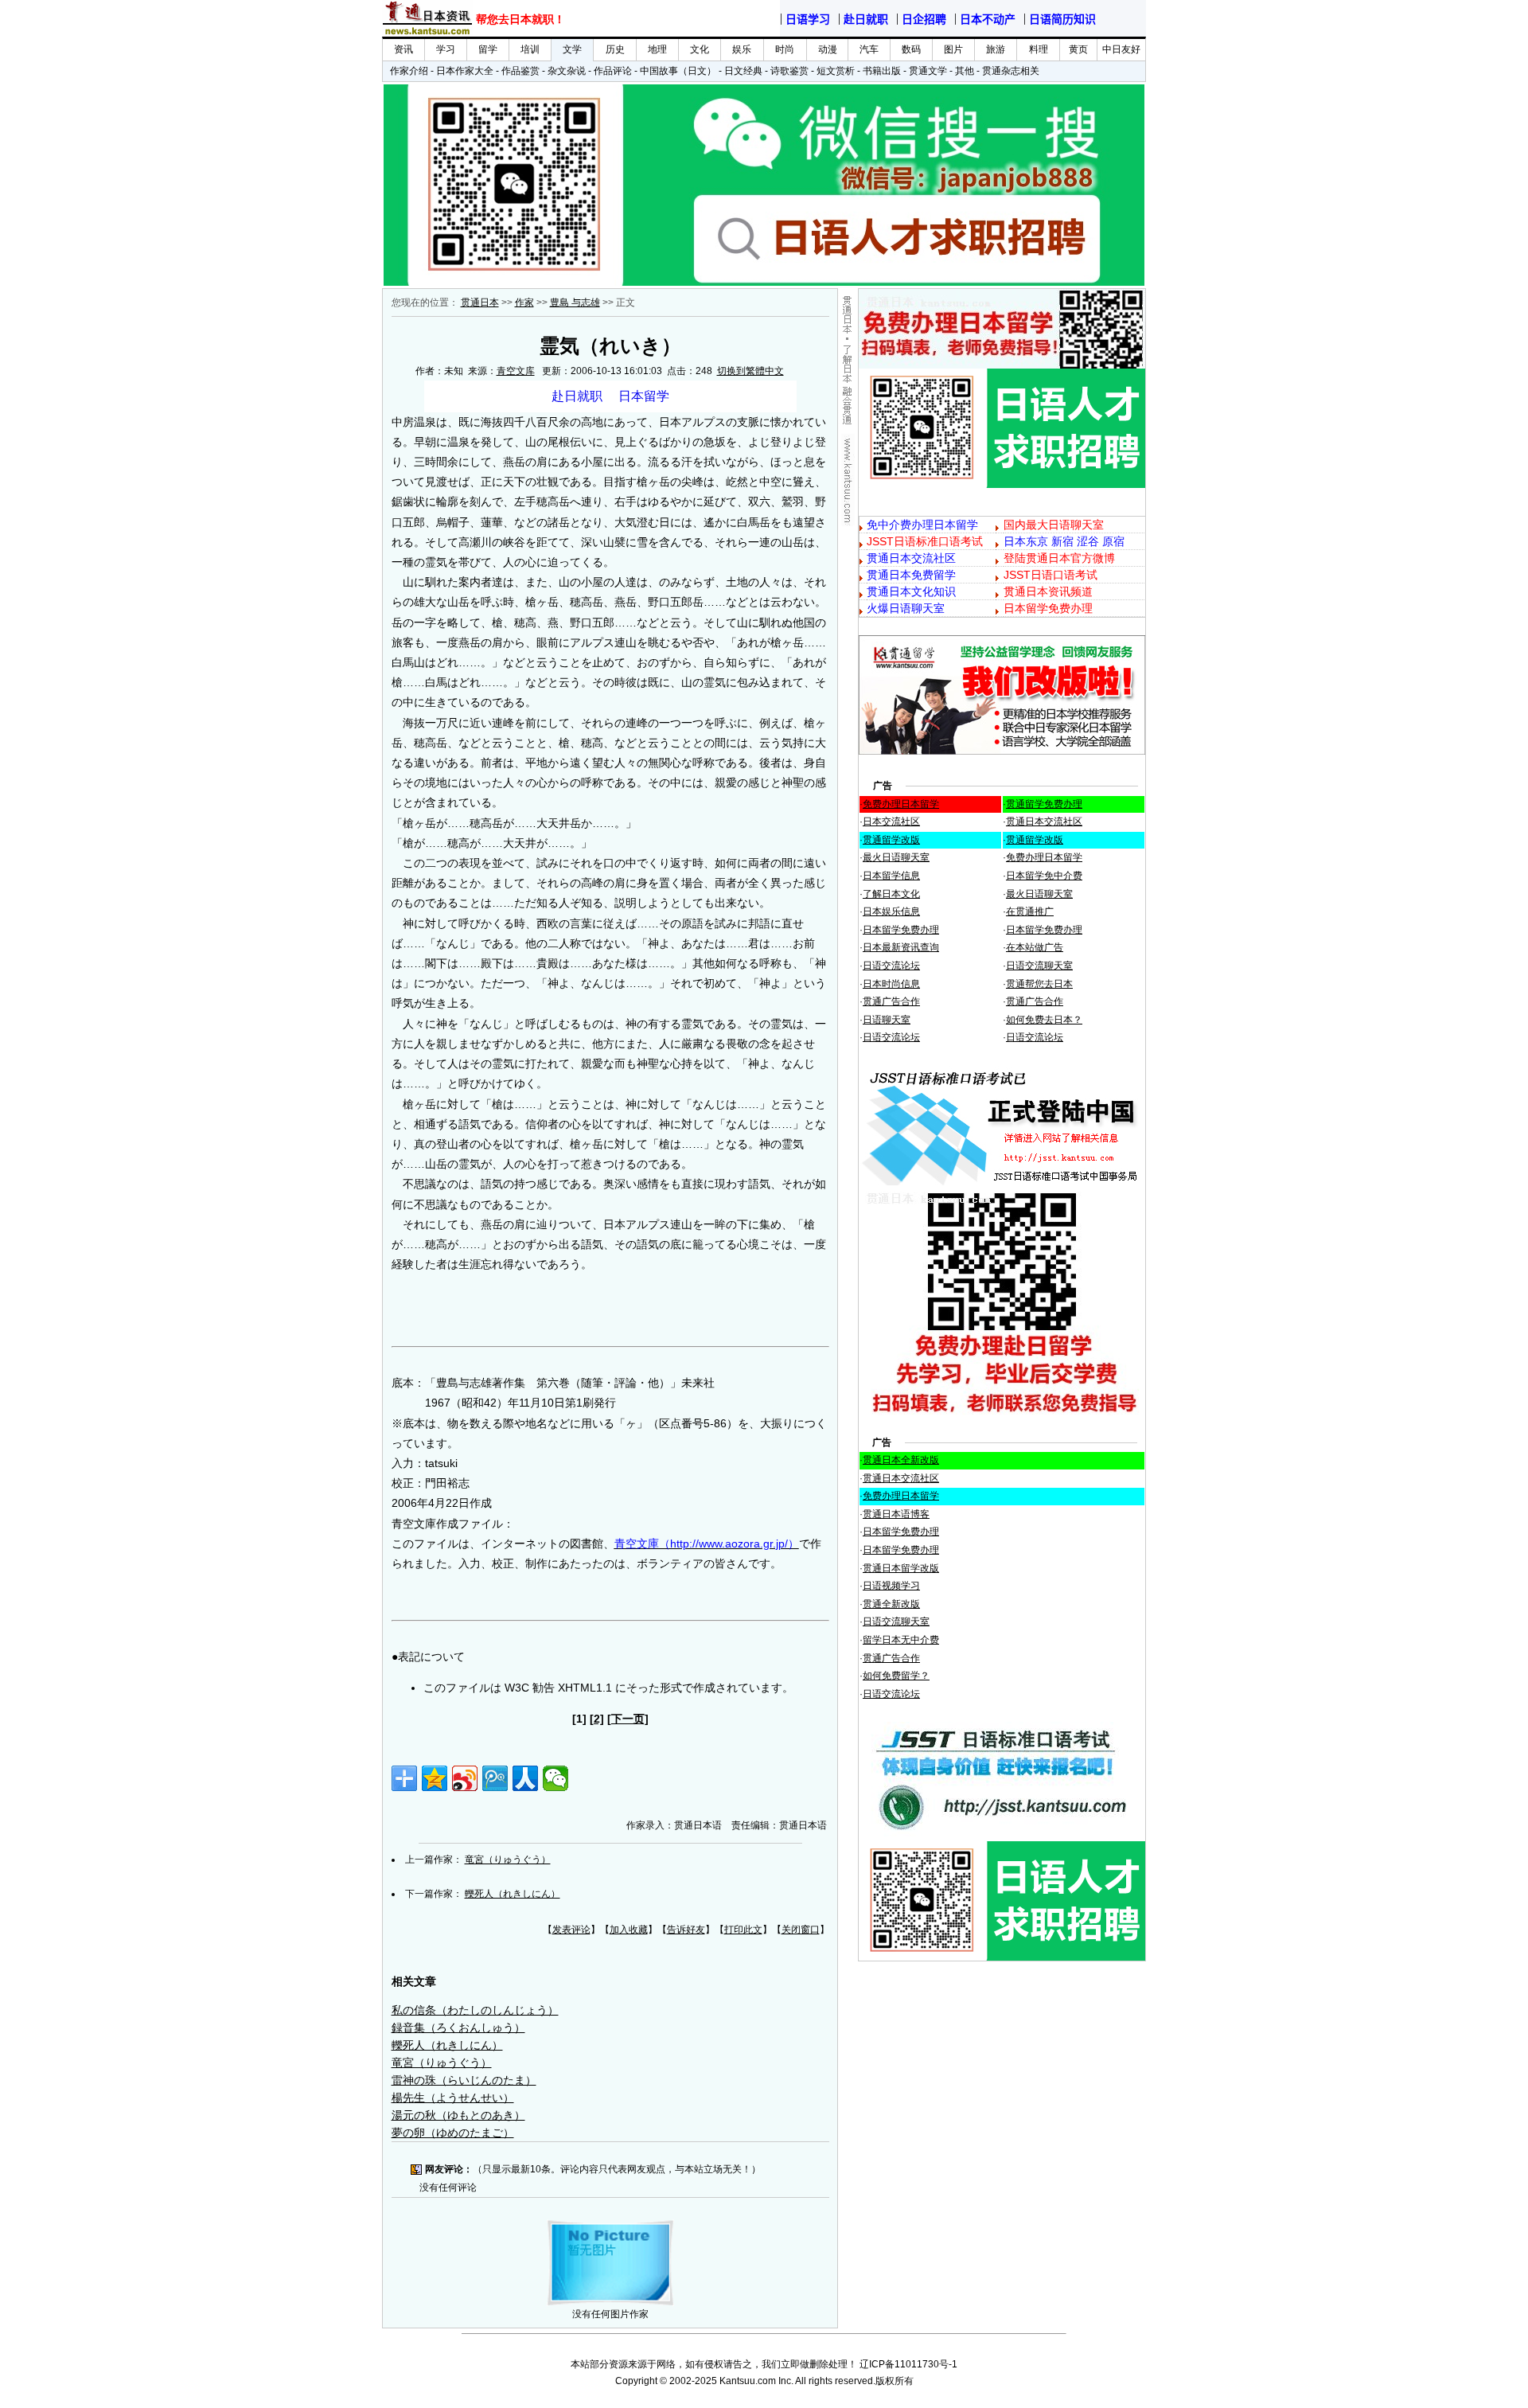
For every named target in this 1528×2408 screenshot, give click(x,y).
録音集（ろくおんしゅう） (458, 2027)
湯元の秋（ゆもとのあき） (458, 2115)
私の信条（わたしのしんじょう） (475, 2010)
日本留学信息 (891, 876)
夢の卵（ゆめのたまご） (453, 2133)
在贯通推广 (1030, 911)
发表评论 (571, 1930)
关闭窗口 (801, 1930)
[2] (597, 1719)
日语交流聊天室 (1039, 966)
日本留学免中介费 (1044, 876)
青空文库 (516, 371)
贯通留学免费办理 (1044, 804)
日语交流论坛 (891, 966)
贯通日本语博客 (896, 1514)
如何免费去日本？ (1044, 1020)
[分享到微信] (555, 1778)
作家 (524, 302)
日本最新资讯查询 (901, 947)
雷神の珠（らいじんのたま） (464, 2080)
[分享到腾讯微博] (495, 1778)
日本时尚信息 (891, 984)
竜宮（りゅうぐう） (508, 1860)
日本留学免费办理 (901, 930)
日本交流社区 (891, 822)
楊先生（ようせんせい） (453, 2098)
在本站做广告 (1035, 947)
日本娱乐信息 (891, 911)
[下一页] (628, 1719)
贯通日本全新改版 (901, 1460)
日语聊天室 (887, 1020)
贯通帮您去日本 (1039, 984)
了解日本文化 (891, 894)
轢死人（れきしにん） (513, 1894)
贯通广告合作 (891, 1001)
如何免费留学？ (896, 1676)
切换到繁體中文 (750, 371)
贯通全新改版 (891, 1604)
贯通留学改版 (891, 840)
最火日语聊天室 (896, 857)
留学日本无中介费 (901, 1640)
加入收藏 (629, 1930)
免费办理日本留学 (901, 804)
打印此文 (743, 1930)
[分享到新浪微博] (465, 1778)
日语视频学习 (891, 1586)
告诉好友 (686, 1930)
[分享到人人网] (525, 1778)
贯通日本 (480, 302)
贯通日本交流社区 (1044, 822)
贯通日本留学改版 (901, 1568)
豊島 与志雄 (575, 302)
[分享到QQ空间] (435, 1778)
